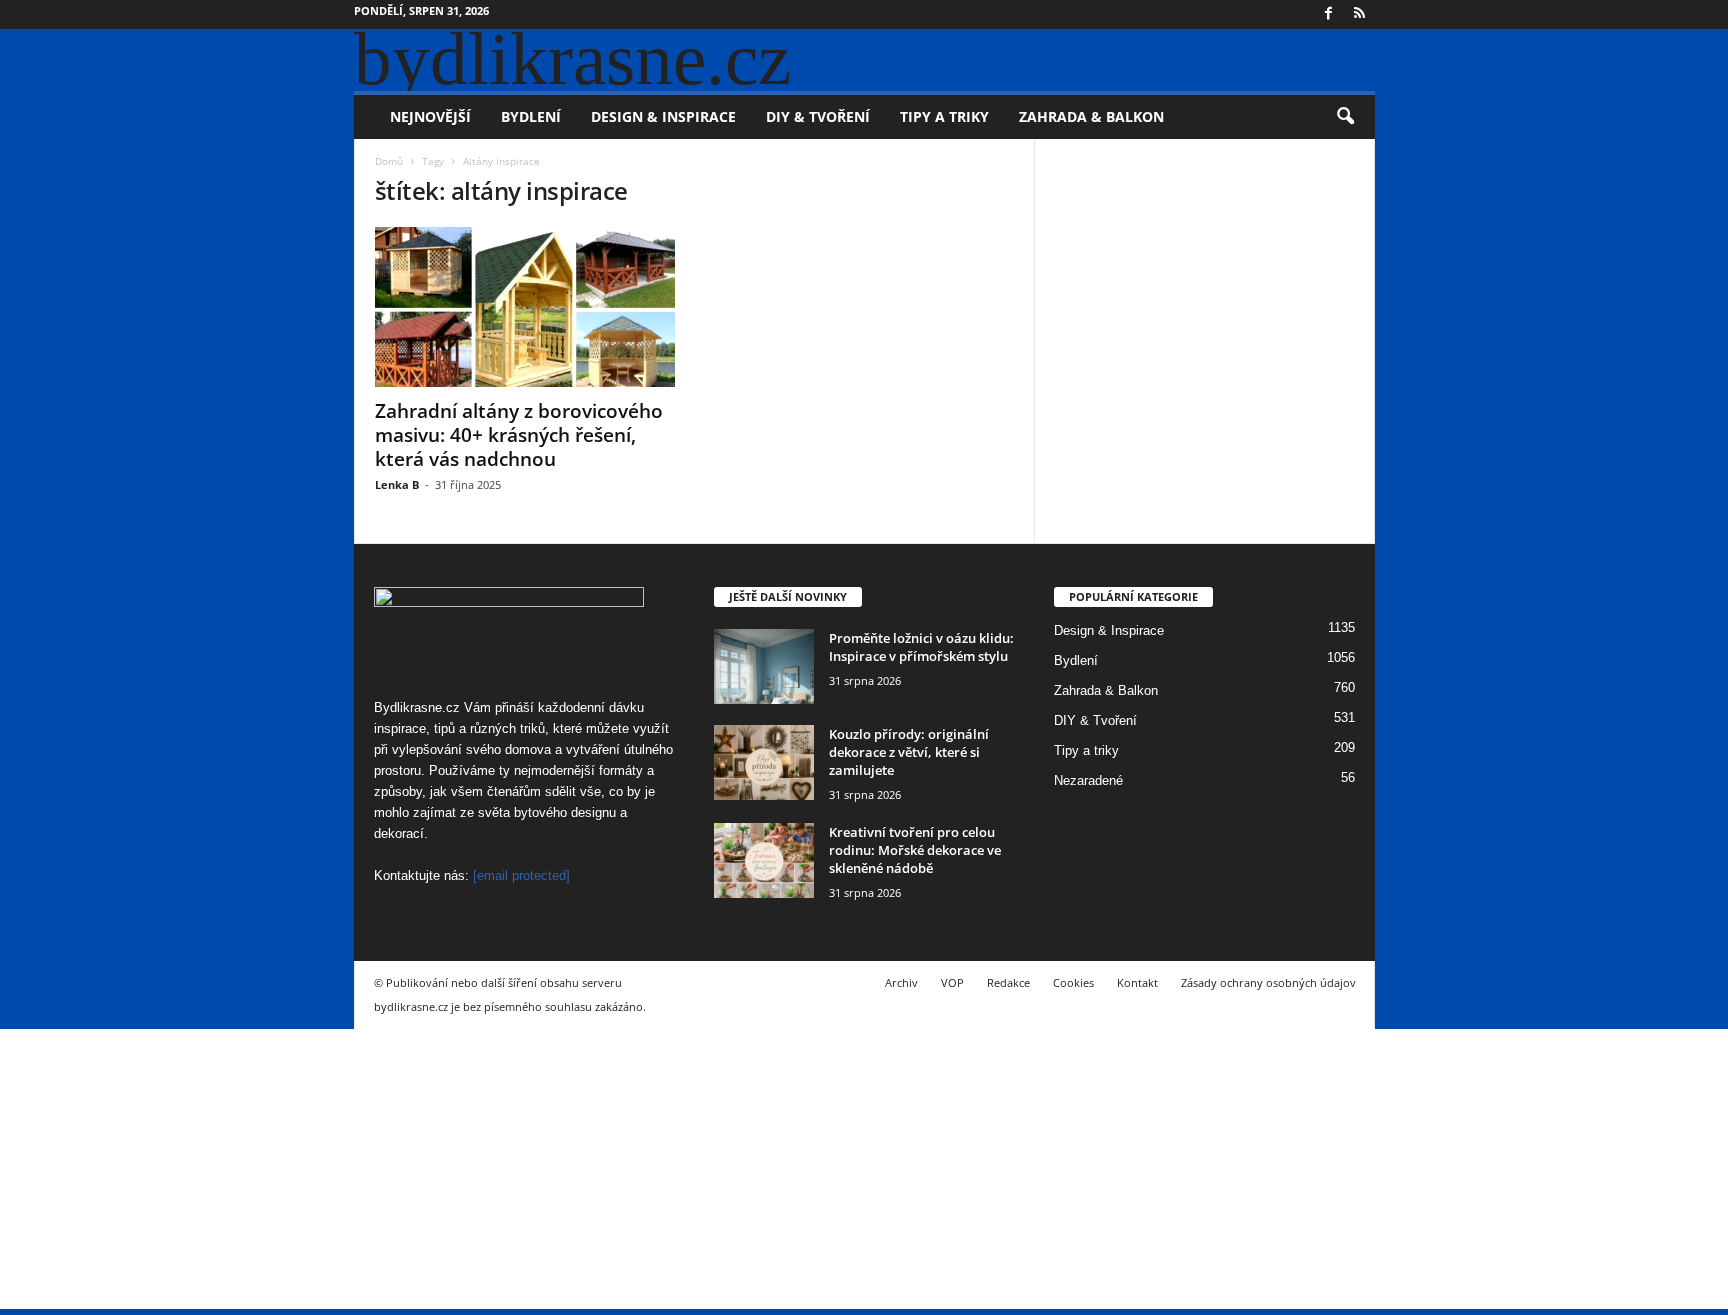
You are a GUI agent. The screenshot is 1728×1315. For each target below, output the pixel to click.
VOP (952, 982)
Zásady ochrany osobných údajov (1268, 982)
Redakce (1008, 982)
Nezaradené (1088, 780)
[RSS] (1360, 14)
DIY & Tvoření (818, 116)
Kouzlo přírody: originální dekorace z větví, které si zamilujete (909, 752)
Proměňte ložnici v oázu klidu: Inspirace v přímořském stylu (921, 647)
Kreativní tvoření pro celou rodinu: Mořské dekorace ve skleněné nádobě (915, 850)
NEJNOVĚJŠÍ (430, 116)
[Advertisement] (600, 1169)
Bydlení (531, 116)
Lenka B (397, 484)
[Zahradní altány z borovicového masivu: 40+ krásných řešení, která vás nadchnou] (525, 307)
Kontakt (1137, 982)
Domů (389, 161)
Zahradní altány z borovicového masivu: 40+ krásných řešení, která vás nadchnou (519, 435)
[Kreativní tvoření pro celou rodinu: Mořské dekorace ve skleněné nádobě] (764, 860)
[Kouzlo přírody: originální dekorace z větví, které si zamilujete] (764, 762)
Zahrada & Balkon (1091, 116)
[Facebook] (1329, 14)
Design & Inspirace (663, 116)
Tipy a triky (944, 116)
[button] (1345, 117)
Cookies (1073, 982)
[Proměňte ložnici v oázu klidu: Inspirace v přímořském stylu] (764, 666)
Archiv (901, 982)
